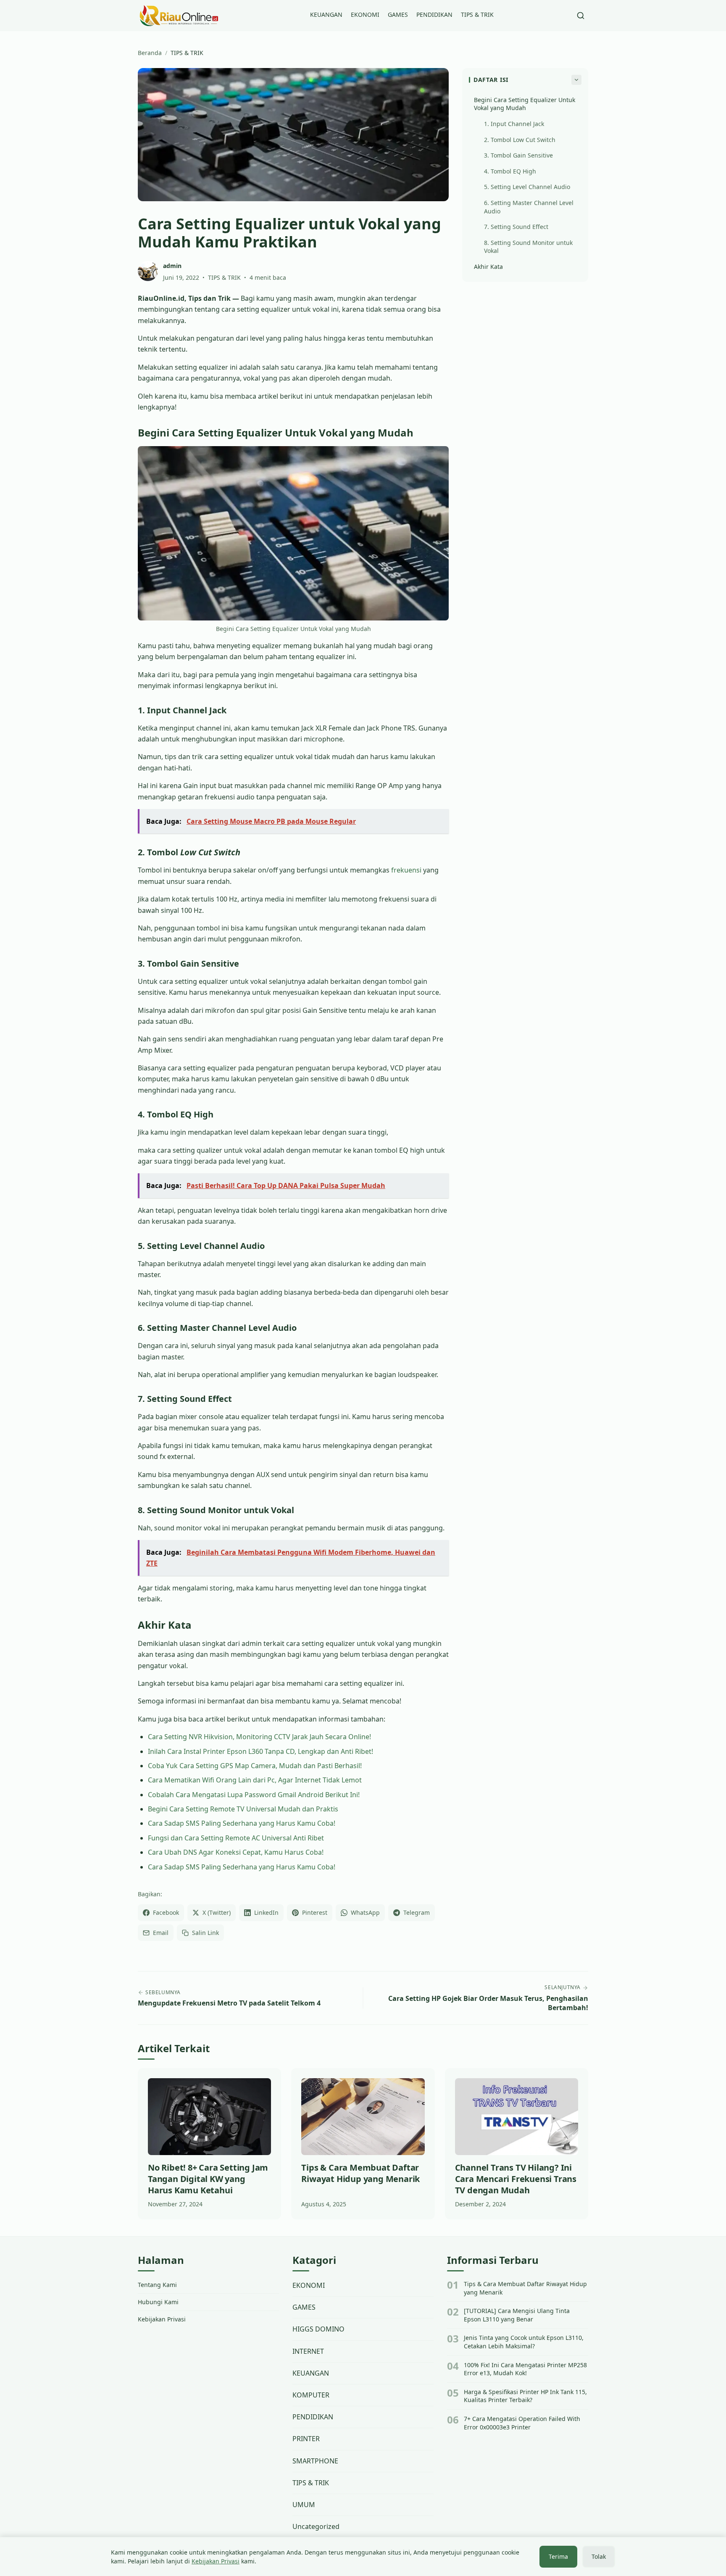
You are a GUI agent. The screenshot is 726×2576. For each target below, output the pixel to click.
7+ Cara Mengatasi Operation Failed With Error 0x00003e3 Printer (522, 2423)
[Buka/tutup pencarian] (581, 16)
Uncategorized (316, 2526)
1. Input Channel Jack (514, 124)
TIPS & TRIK (477, 14)
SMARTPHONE (315, 2461)
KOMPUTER (311, 2395)
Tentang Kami (157, 2285)
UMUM (304, 2505)
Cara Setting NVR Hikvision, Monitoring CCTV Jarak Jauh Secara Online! (259, 1737)
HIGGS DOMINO (318, 2329)
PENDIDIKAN (434, 14)
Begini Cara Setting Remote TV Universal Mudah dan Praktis (243, 1809)
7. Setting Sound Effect (516, 227)
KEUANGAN (326, 14)
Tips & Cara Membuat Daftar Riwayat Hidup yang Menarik (525, 2288)
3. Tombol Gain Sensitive (518, 155)
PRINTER (306, 2439)
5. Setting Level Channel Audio (527, 187)
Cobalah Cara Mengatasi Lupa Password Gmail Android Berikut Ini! (254, 1795)
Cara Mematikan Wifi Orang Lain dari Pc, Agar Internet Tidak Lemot (255, 1780)
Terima (558, 2556)
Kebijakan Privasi (162, 2319)
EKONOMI (365, 14)
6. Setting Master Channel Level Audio (529, 207)
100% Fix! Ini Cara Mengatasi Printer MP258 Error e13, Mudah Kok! (525, 2369)
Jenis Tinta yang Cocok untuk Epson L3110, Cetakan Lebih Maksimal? (524, 2342)
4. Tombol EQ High (510, 171)
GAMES (398, 14)
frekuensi (406, 870)
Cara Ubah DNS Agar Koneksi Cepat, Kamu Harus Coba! (236, 1852)
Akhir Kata (488, 267)
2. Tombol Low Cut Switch (520, 140)
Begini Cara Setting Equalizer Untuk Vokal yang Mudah (525, 104)
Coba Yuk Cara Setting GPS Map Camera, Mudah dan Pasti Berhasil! (255, 1766)
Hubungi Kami (158, 2302)
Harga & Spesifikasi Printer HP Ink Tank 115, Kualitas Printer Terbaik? (525, 2396)
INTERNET (308, 2351)
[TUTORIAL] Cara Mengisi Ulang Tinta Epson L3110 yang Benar (517, 2315)
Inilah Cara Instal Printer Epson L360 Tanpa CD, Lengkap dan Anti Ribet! (260, 1751)
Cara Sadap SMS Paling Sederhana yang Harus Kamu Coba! (242, 1823)
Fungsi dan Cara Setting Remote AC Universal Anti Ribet (236, 1838)
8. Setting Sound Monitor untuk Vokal (528, 247)
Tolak (599, 2556)
